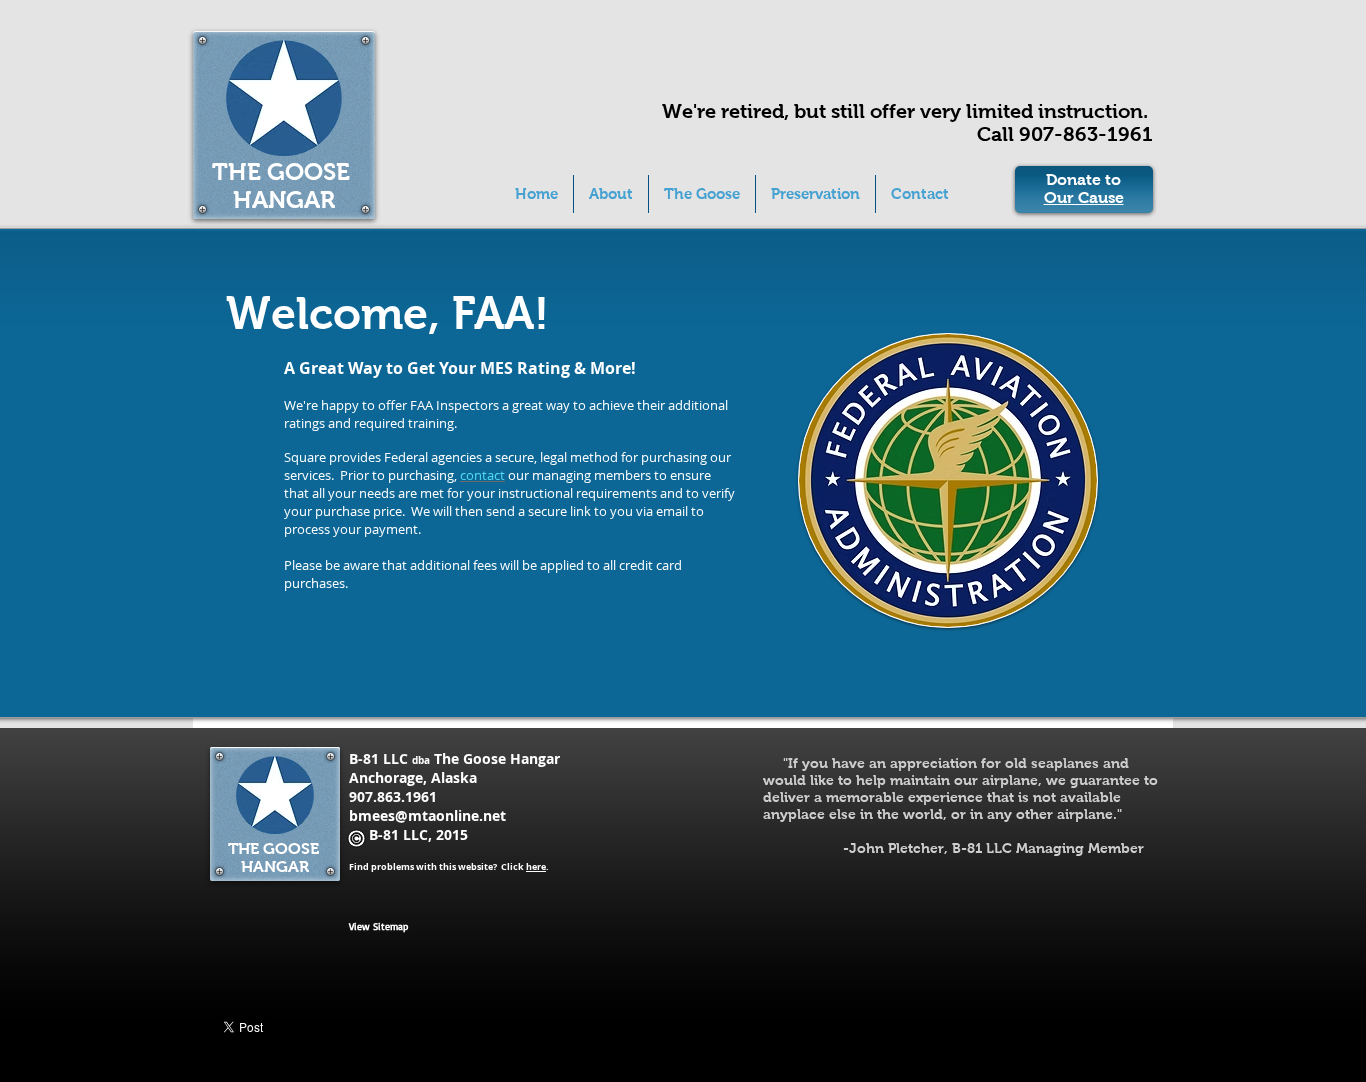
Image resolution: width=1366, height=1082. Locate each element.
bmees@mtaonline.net (427, 815)
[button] (702, 194)
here (536, 866)
